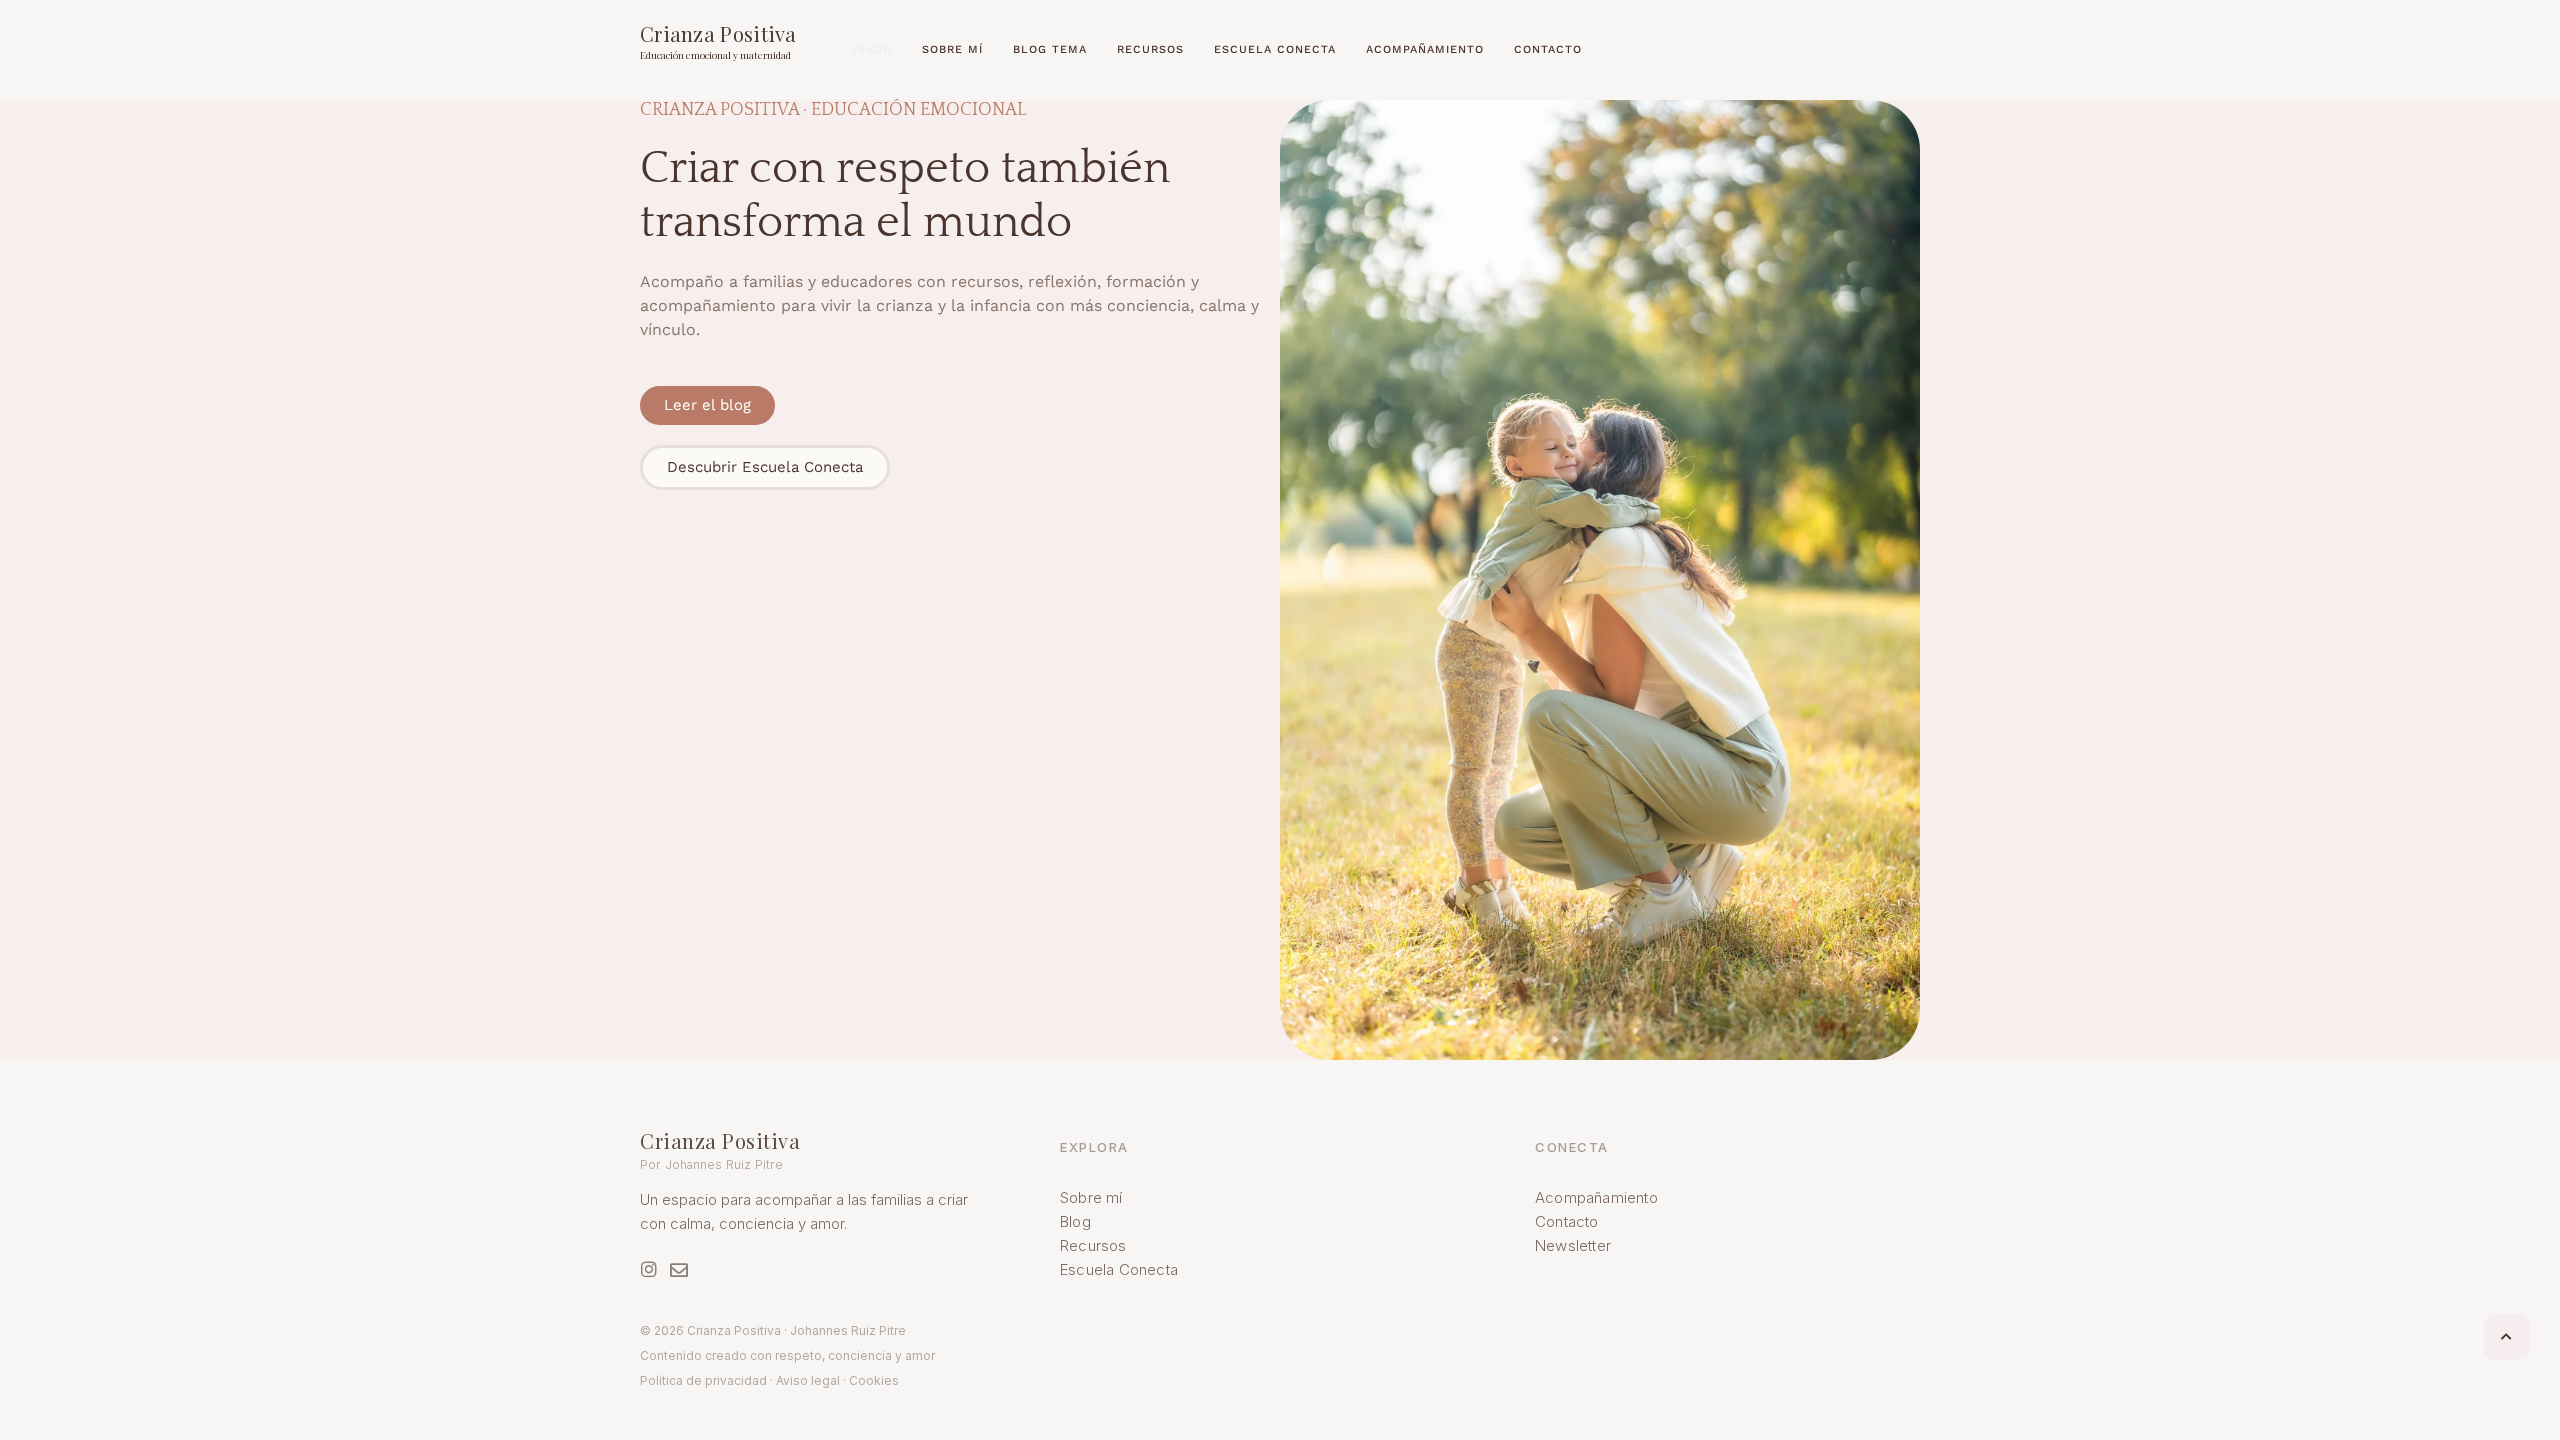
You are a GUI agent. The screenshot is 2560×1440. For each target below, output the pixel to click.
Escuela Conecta (1119, 1269)
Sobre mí (1091, 1197)
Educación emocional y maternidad (715, 55)
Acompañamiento (1596, 1197)
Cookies (874, 1380)
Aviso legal (808, 1380)
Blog (1075, 1221)
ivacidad (743, 1380)
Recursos (1093, 1245)
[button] (2507, 1337)
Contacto (1567, 1221)
